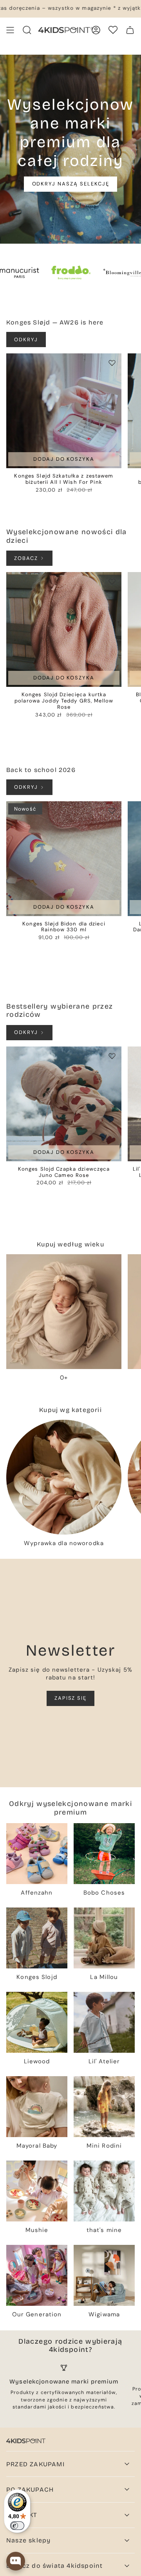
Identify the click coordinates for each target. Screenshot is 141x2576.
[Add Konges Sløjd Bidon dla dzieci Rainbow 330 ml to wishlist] (112, 811)
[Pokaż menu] (10, 30)
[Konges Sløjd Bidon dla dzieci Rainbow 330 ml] (64, 859)
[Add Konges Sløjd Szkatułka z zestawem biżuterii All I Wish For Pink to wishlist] (112, 363)
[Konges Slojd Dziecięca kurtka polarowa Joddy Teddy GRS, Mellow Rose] (64, 629)
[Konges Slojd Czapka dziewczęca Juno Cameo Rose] (64, 1104)
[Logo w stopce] (26, 2441)
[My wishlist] (113, 30)
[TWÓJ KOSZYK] (130, 30)
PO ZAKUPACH (30, 2490)
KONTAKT (22, 2515)
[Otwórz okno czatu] (16, 2561)
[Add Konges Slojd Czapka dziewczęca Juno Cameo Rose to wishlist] (112, 1056)
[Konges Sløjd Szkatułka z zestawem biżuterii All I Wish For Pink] (64, 411)
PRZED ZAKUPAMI (35, 2464)
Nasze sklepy (28, 2540)
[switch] (17, 2526)
